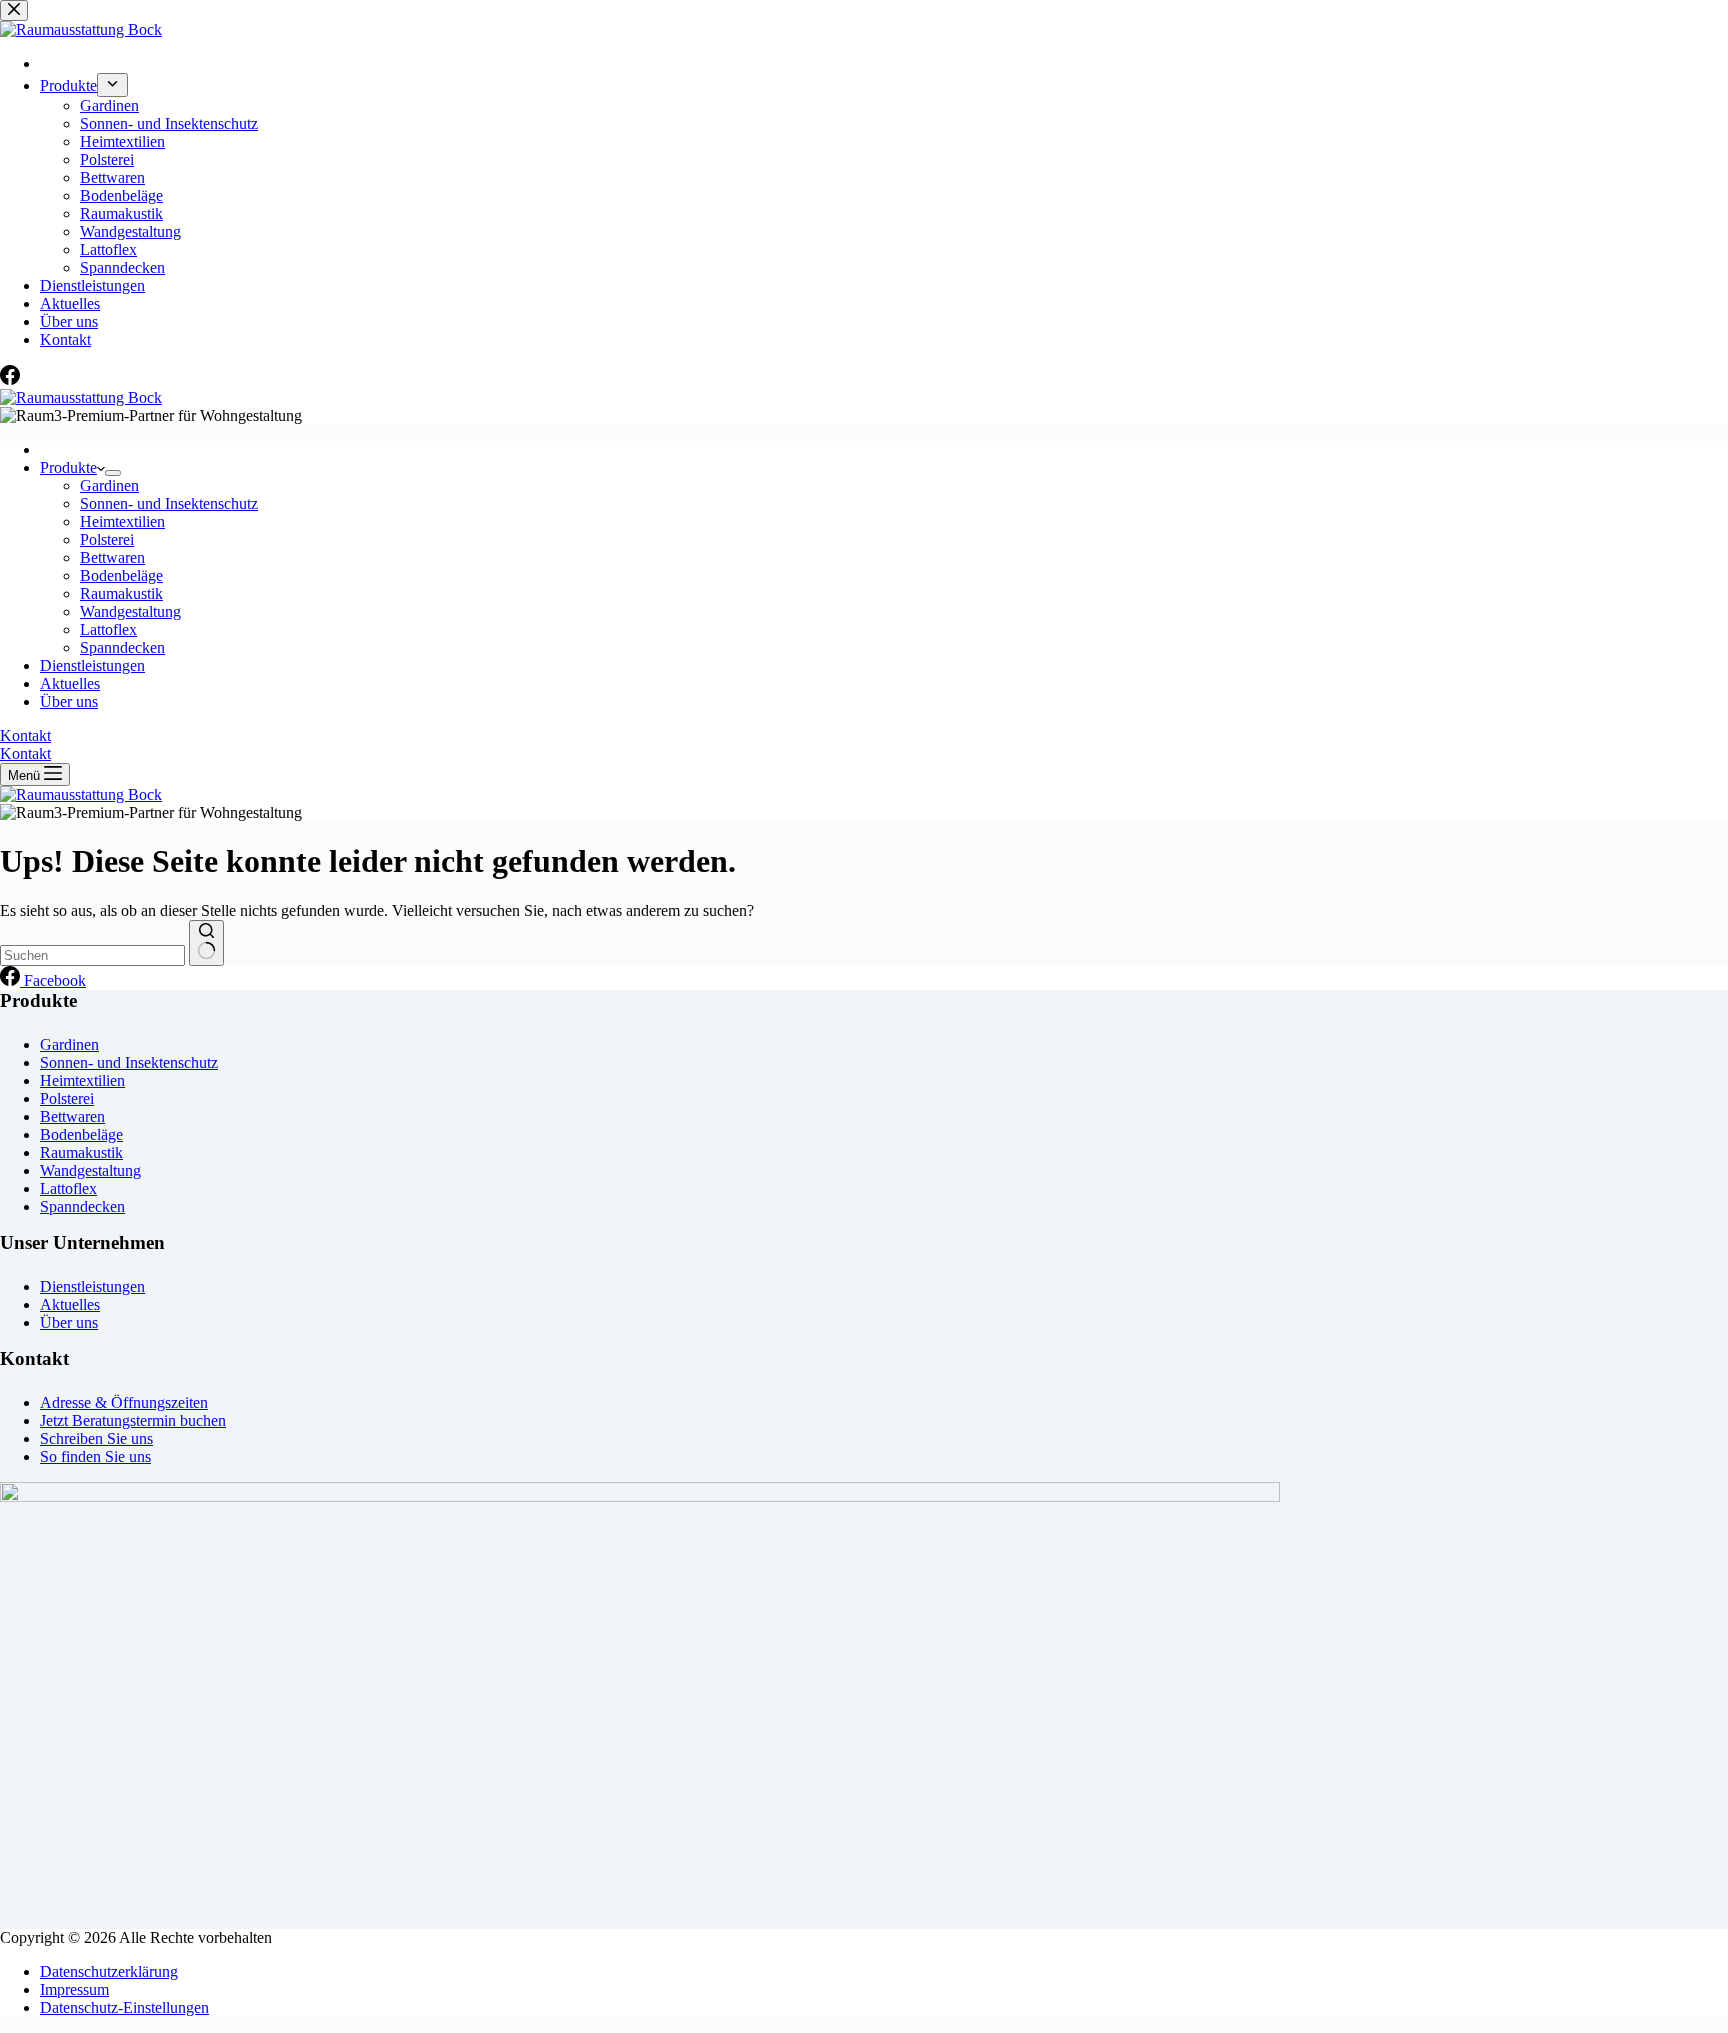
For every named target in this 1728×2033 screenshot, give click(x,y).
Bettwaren (112, 557)
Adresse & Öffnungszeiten (124, 1402)
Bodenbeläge (121, 575)
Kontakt (25, 735)
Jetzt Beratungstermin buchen (133, 1420)
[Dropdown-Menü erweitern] (113, 473)
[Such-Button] (206, 943)
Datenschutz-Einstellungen (124, 2007)
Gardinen (109, 485)
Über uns (69, 701)
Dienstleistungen (92, 665)
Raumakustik (121, 593)
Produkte (68, 467)
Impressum (74, 1989)
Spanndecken (122, 647)
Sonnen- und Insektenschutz (169, 503)
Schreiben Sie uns (96, 1438)
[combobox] (92, 955)
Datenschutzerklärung (109, 1971)
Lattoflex (108, 629)
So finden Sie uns (95, 1456)
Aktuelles (70, 683)
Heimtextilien (122, 521)
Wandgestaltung (130, 611)
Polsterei (107, 539)
